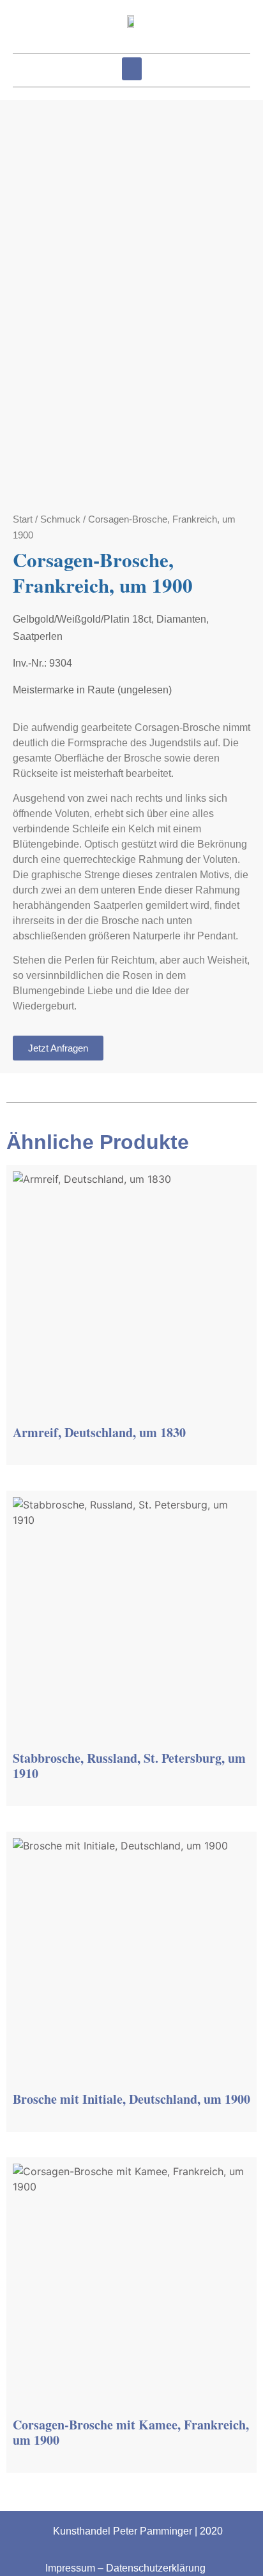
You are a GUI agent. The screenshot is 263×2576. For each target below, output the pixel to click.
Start (23, 519)
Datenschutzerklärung (156, 2568)
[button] (132, 69)
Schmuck (60, 519)
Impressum (70, 2568)
